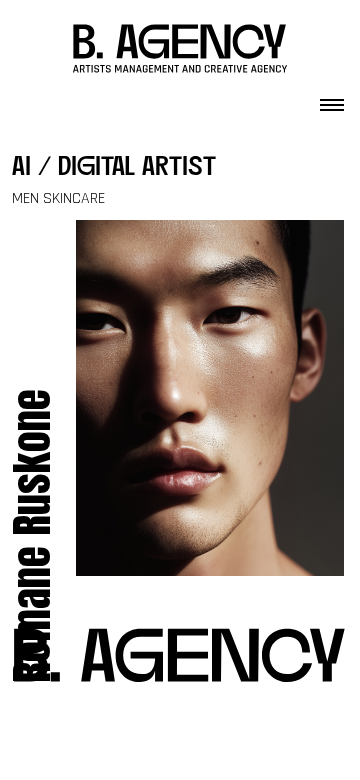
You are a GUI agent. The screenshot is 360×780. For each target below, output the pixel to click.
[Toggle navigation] (332, 99)
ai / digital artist (114, 168)
